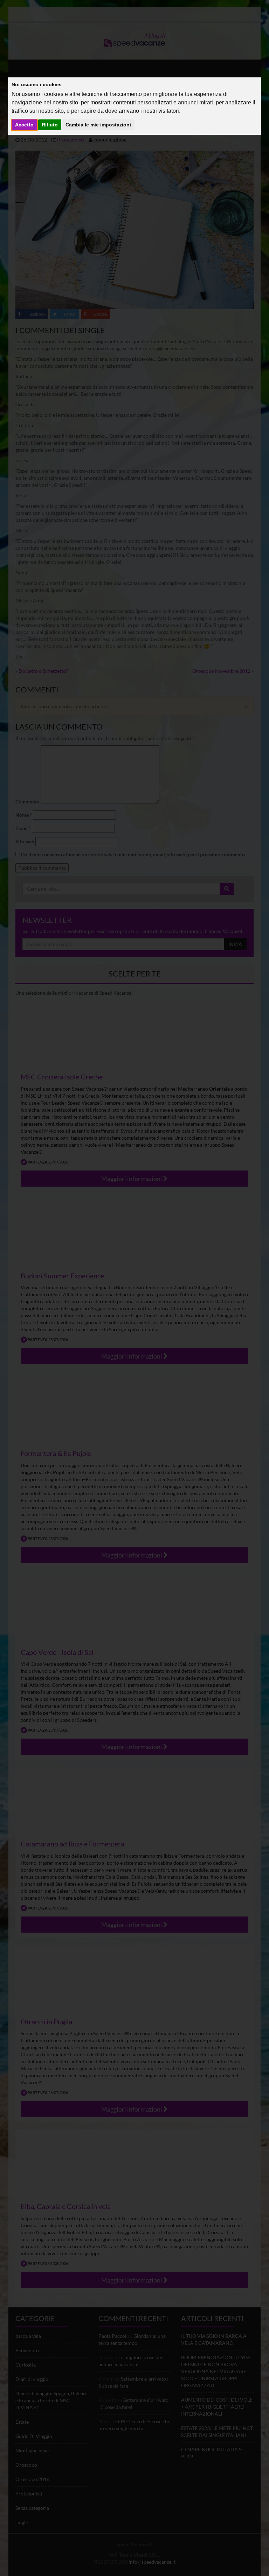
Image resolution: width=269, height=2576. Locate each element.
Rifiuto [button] (50, 125)
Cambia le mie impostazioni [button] (98, 125)
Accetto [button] (24, 125)
